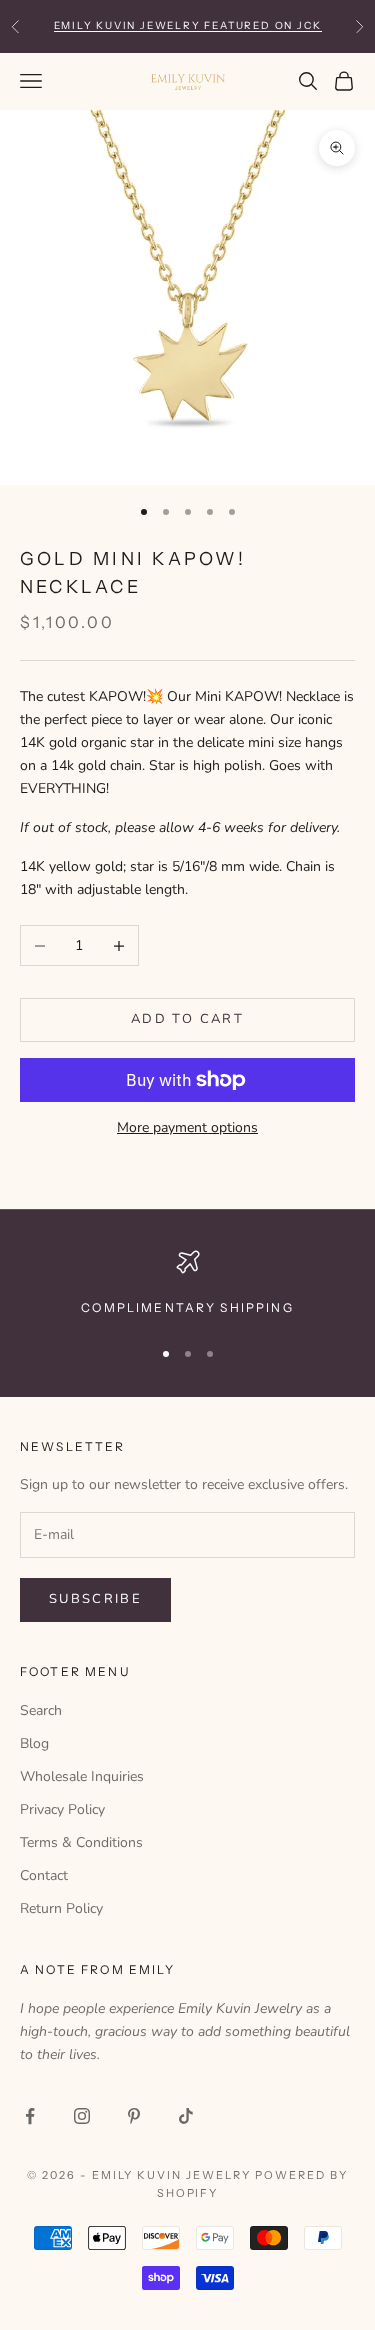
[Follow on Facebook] (30, 2116)
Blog (34, 1743)
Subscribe (95, 1599)
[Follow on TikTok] (186, 2116)
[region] (187, 1284)
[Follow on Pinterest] (134, 2116)
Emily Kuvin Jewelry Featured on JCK (188, 25)
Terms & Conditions (81, 1842)
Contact (44, 1875)
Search (41, 1710)
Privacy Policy (62, 1809)
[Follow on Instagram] (82, 2116)
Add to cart (187, 1019)
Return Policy (61, 1908)
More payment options (187, 1127)
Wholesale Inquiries (82, 1776)
